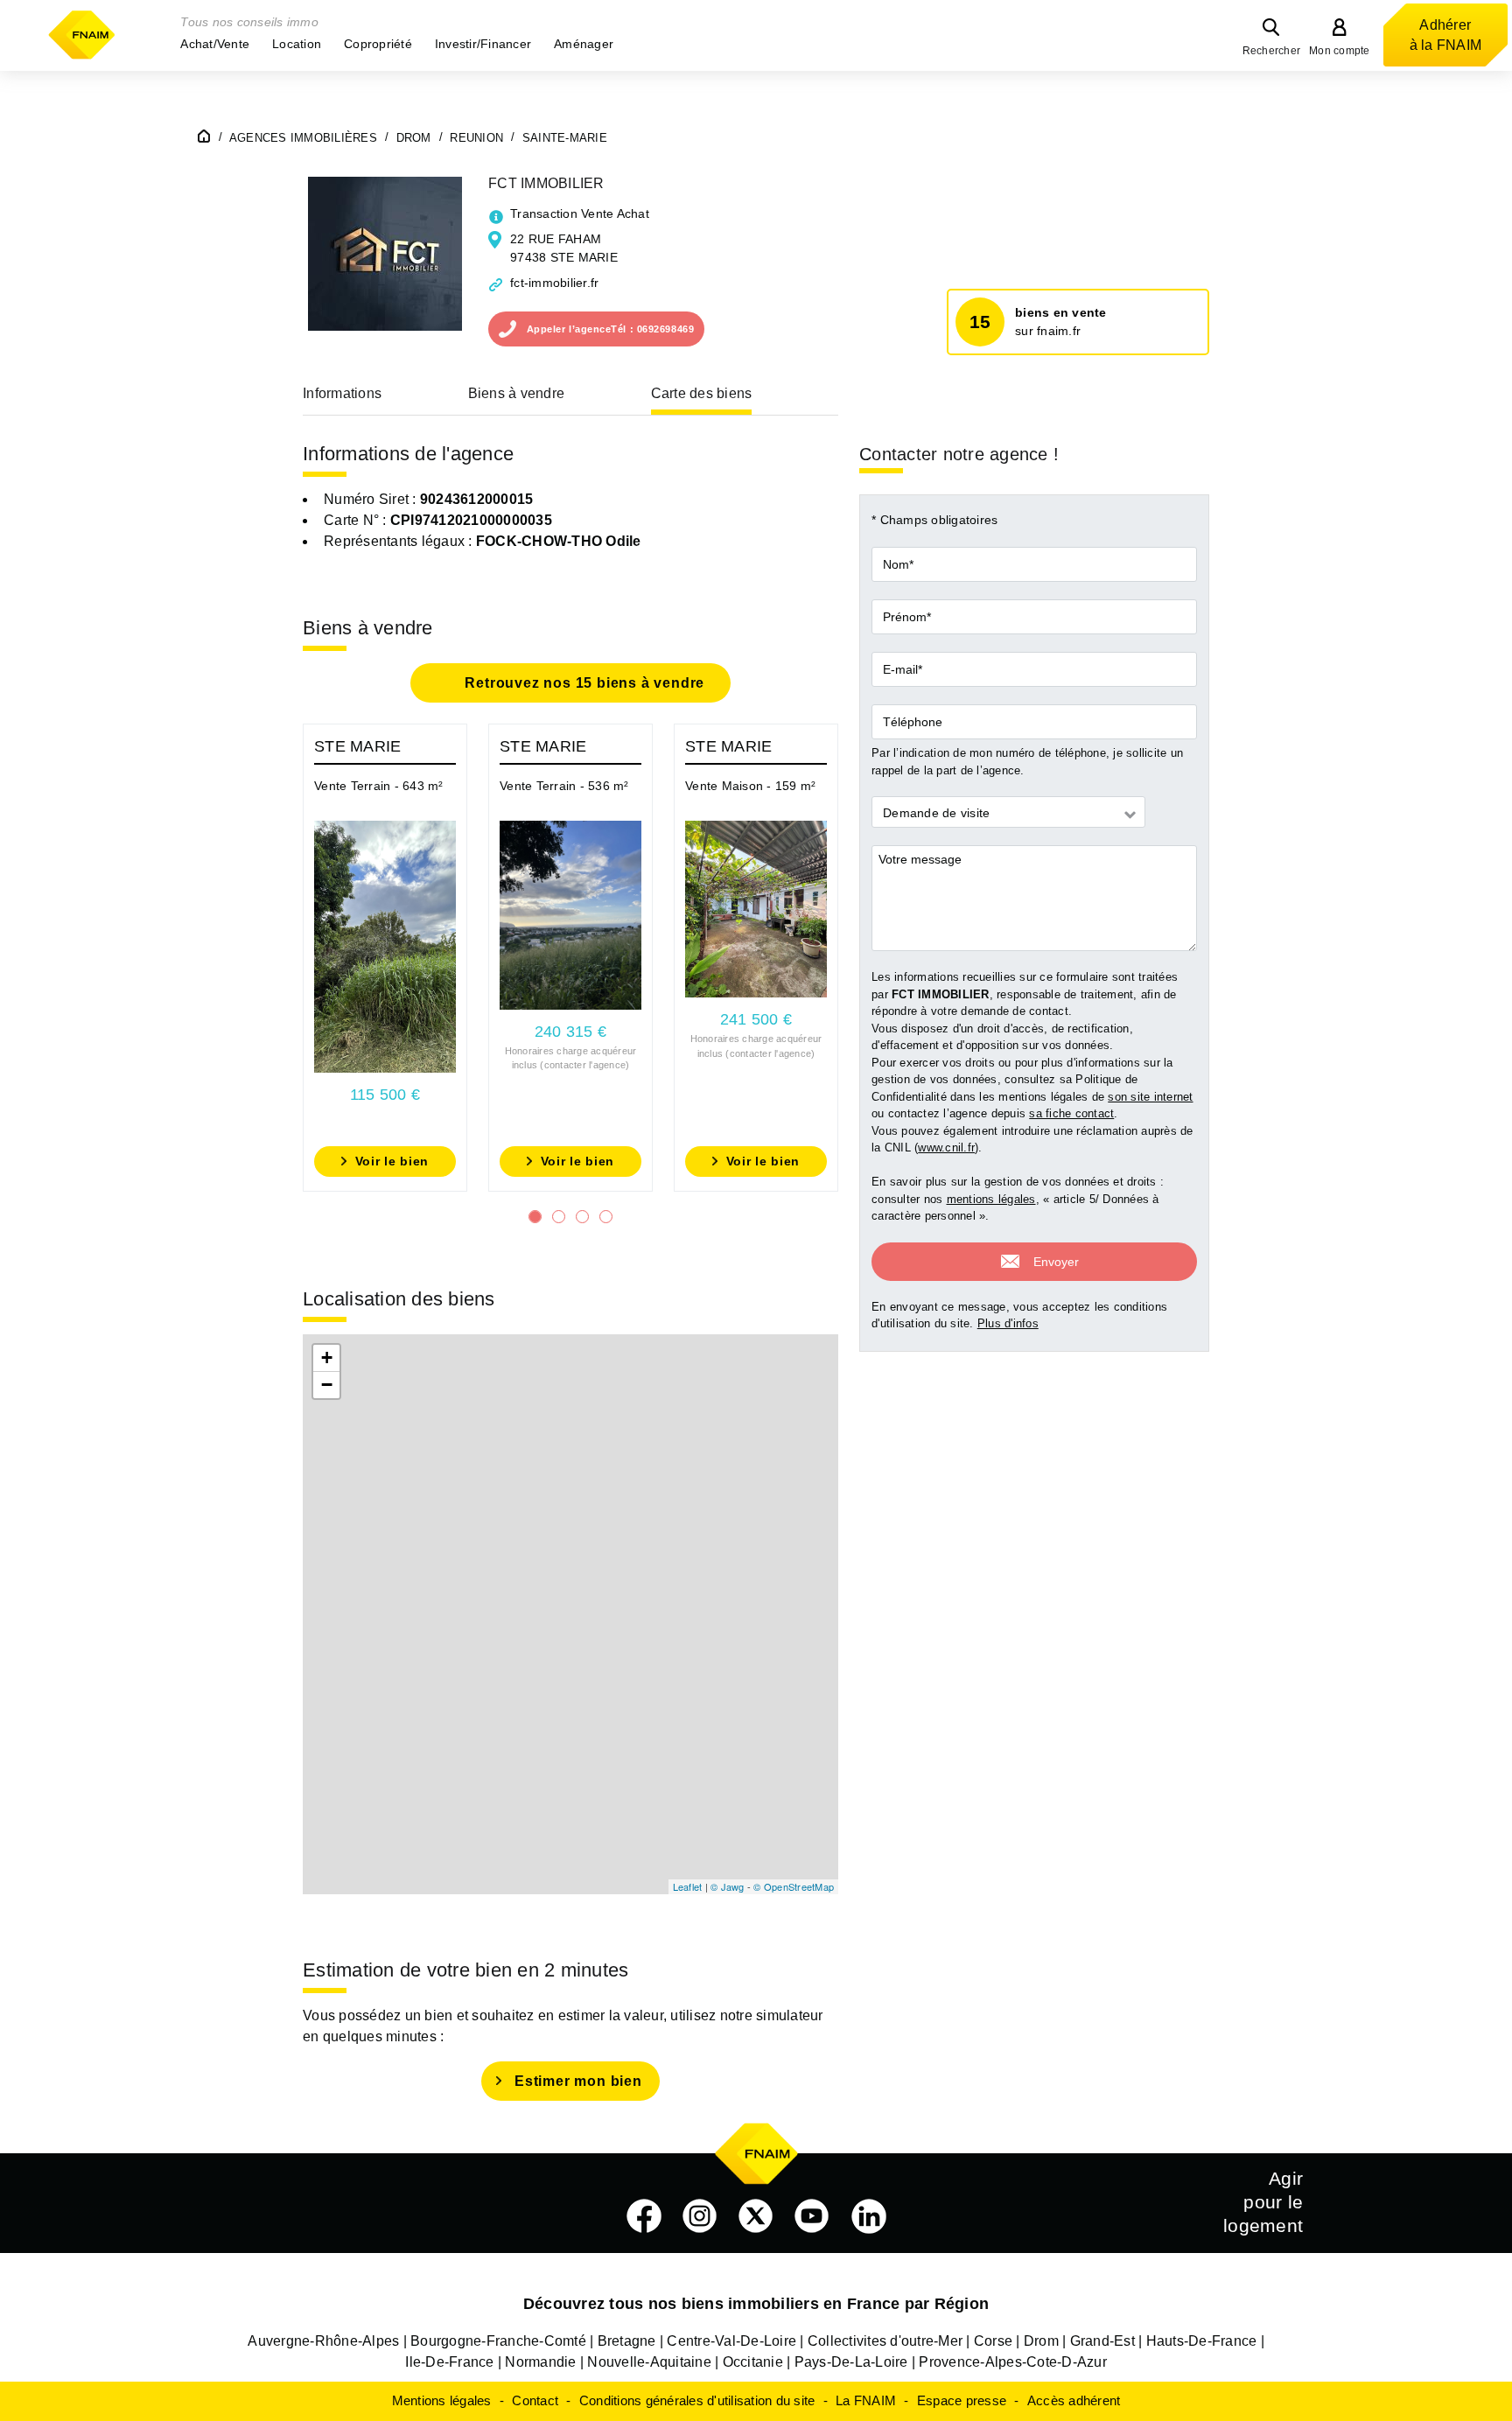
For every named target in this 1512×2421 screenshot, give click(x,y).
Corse (993, 2341)
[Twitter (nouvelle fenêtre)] (756, 2216)
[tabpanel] (385, 958)
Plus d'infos (1008, 1324)
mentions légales (991, 1200)
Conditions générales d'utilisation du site (697, 2400)
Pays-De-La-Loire (851, 2362)
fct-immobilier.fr (554, 283)
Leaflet (688, 1886)
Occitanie (753, 2362)
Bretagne (627, 2341)
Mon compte (1340, 51)
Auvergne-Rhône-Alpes (323, 2341)
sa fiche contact (1071, 1114)
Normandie (540, 2362)
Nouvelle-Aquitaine (649, 2362)
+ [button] (327, 1357)
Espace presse (962, 2400)
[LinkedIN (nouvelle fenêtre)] (869, 2216)
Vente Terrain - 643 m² (379, 786)
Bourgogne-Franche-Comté (498, 2341)
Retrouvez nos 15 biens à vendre (583, 683)
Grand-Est (1102, 2341)
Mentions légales (442, 2400)
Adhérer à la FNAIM (1446, 35)
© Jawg (728, 1886)
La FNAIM (866, 2400)
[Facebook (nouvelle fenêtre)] (644, 2216)
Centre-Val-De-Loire (731, 2341)
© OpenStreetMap (794, 1886)
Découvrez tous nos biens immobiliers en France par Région (756, 2304)
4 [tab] (606, 1217)
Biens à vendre (517, 393)
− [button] (327, 1385)
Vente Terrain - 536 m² (564, 786)
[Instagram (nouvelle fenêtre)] (700, 2216)
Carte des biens (702, 393)
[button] (215, 44)
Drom (1041, 2341)
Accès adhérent (1074, 2400)
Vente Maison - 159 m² (750, 786)
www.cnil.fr (946, 1148)
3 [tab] (582, 1217)
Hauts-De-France (1202, 2341)
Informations (342, 393)
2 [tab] (559, 1217)
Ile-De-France (449, 2362)
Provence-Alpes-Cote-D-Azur (1013, 2362)
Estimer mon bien (578, 2081)
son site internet (1150, 1098)
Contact (535, 2400)
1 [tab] (535, 1217)
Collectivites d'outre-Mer (885, 2341)
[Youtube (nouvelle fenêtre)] (812, 2216)
